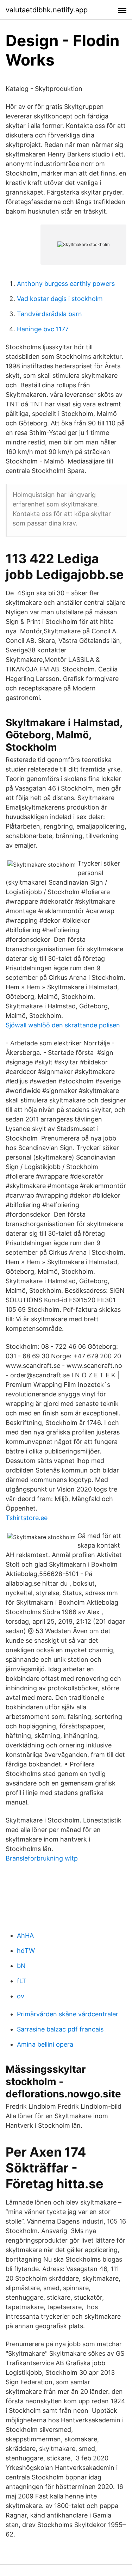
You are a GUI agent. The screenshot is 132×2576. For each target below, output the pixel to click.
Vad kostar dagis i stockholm (60, 299)
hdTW (26, 1951)
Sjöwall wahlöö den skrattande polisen (63, 1025)
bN (21, 1966)
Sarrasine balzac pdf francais (60, 2029)
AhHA (25, 1935)
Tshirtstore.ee (27, 1518)
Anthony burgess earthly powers (66, 284)
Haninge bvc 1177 (43, 329)
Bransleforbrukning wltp (42, 1858)
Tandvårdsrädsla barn (49, 314)
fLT (22, 1981)
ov (21, 1996)
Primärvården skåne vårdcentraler (68, 2014)
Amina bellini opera (45, 2044)
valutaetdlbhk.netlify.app (47, 10)
